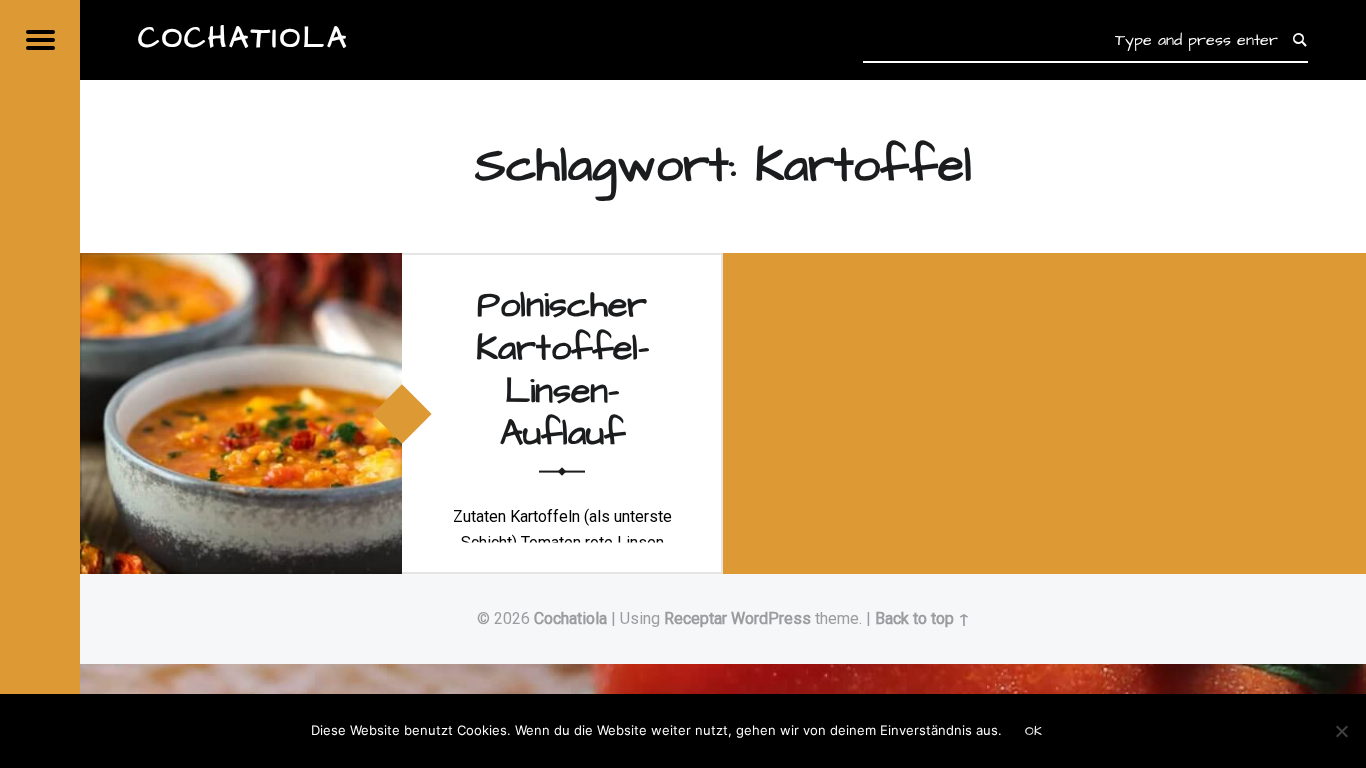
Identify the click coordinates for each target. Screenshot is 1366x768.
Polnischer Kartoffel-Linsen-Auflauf (562, 369)
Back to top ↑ (922, 618)
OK (1033, 731)
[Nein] (1341, 731)
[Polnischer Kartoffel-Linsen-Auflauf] (241, 265)
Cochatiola (570, 618)
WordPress (771, 618)
